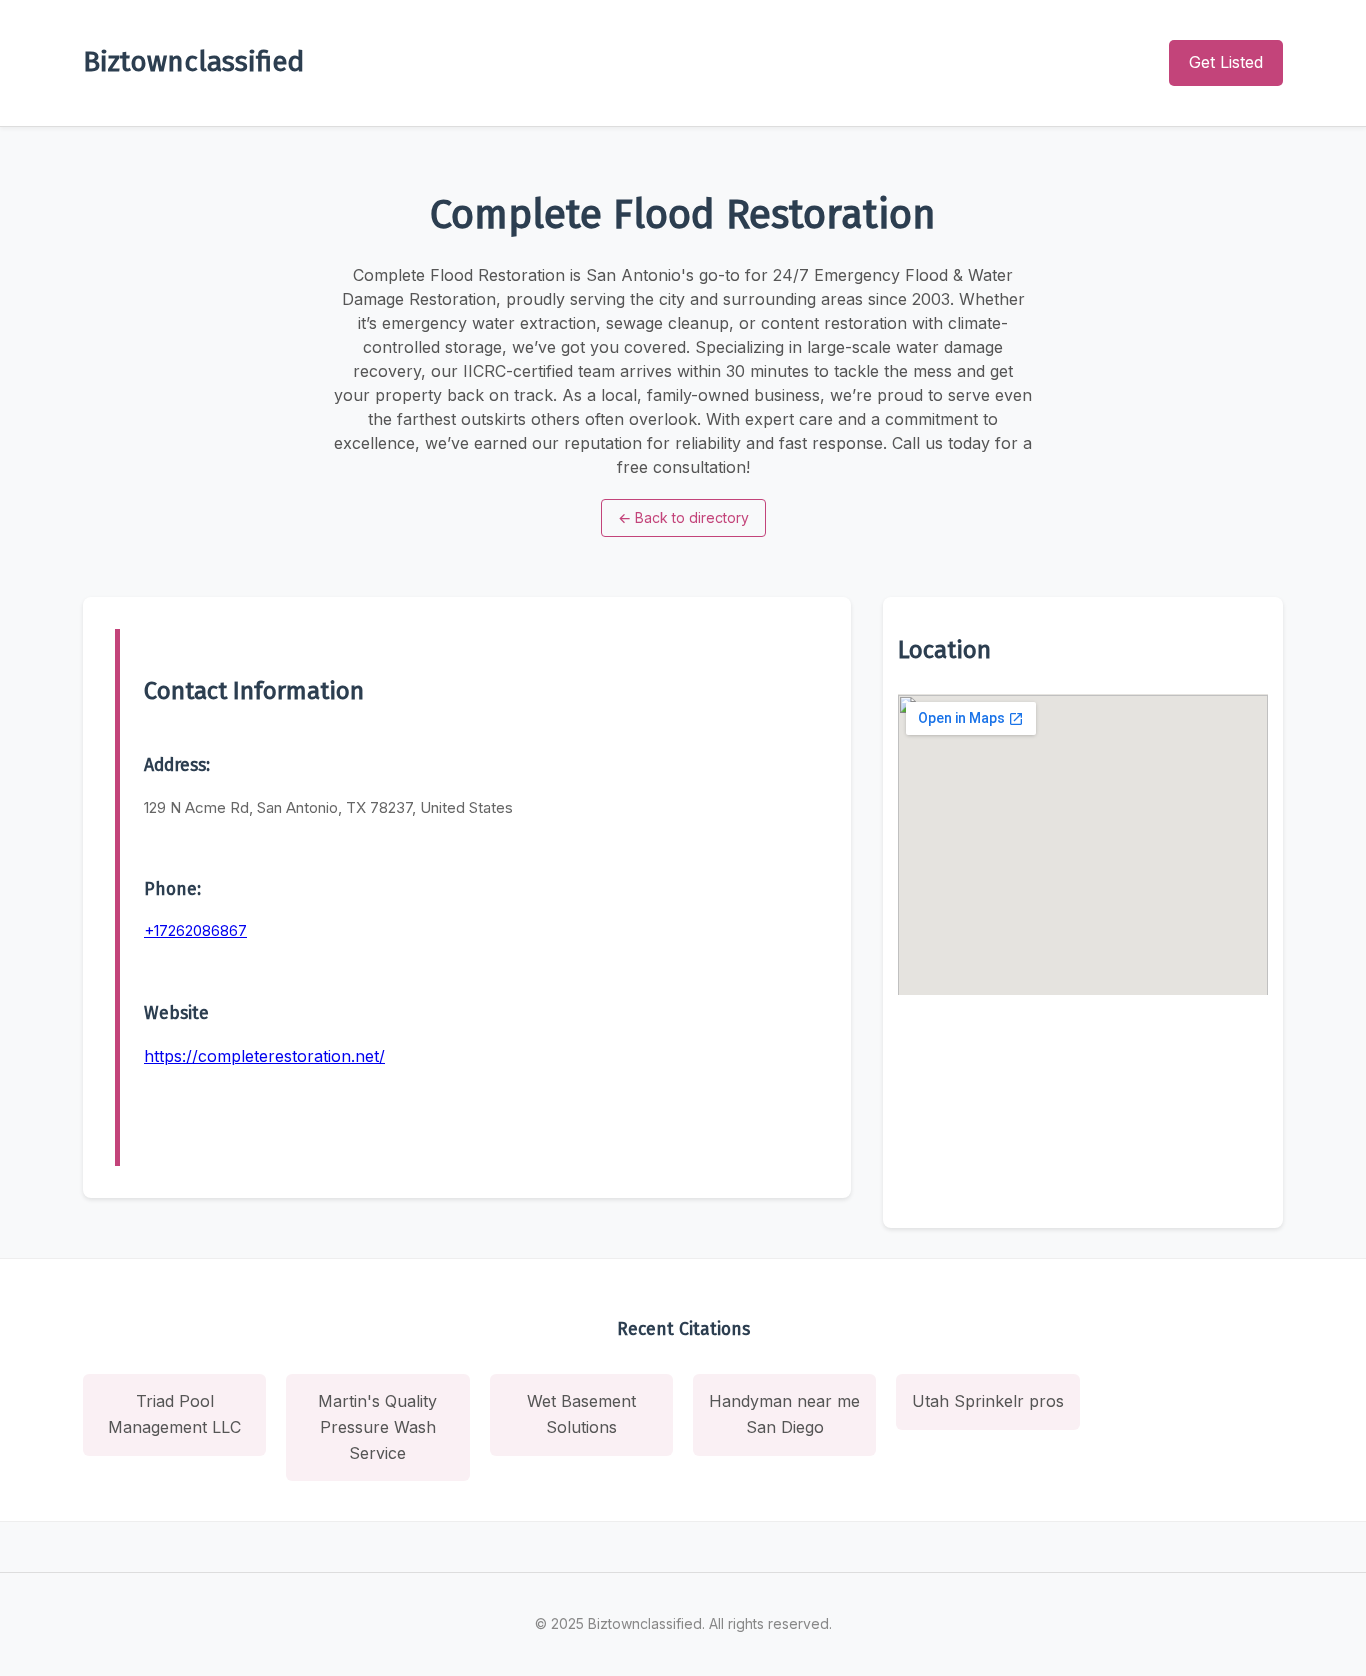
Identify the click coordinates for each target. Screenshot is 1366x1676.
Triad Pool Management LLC (174, 1414)
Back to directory (683, 517)
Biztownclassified (193, 61)
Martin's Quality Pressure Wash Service (377, 1426)
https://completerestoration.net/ (264, 1056)
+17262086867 (195, 930)
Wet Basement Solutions (581, 1414)
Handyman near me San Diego (784, 1414)
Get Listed (1226, 62)
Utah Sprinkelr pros (988, 1401)
